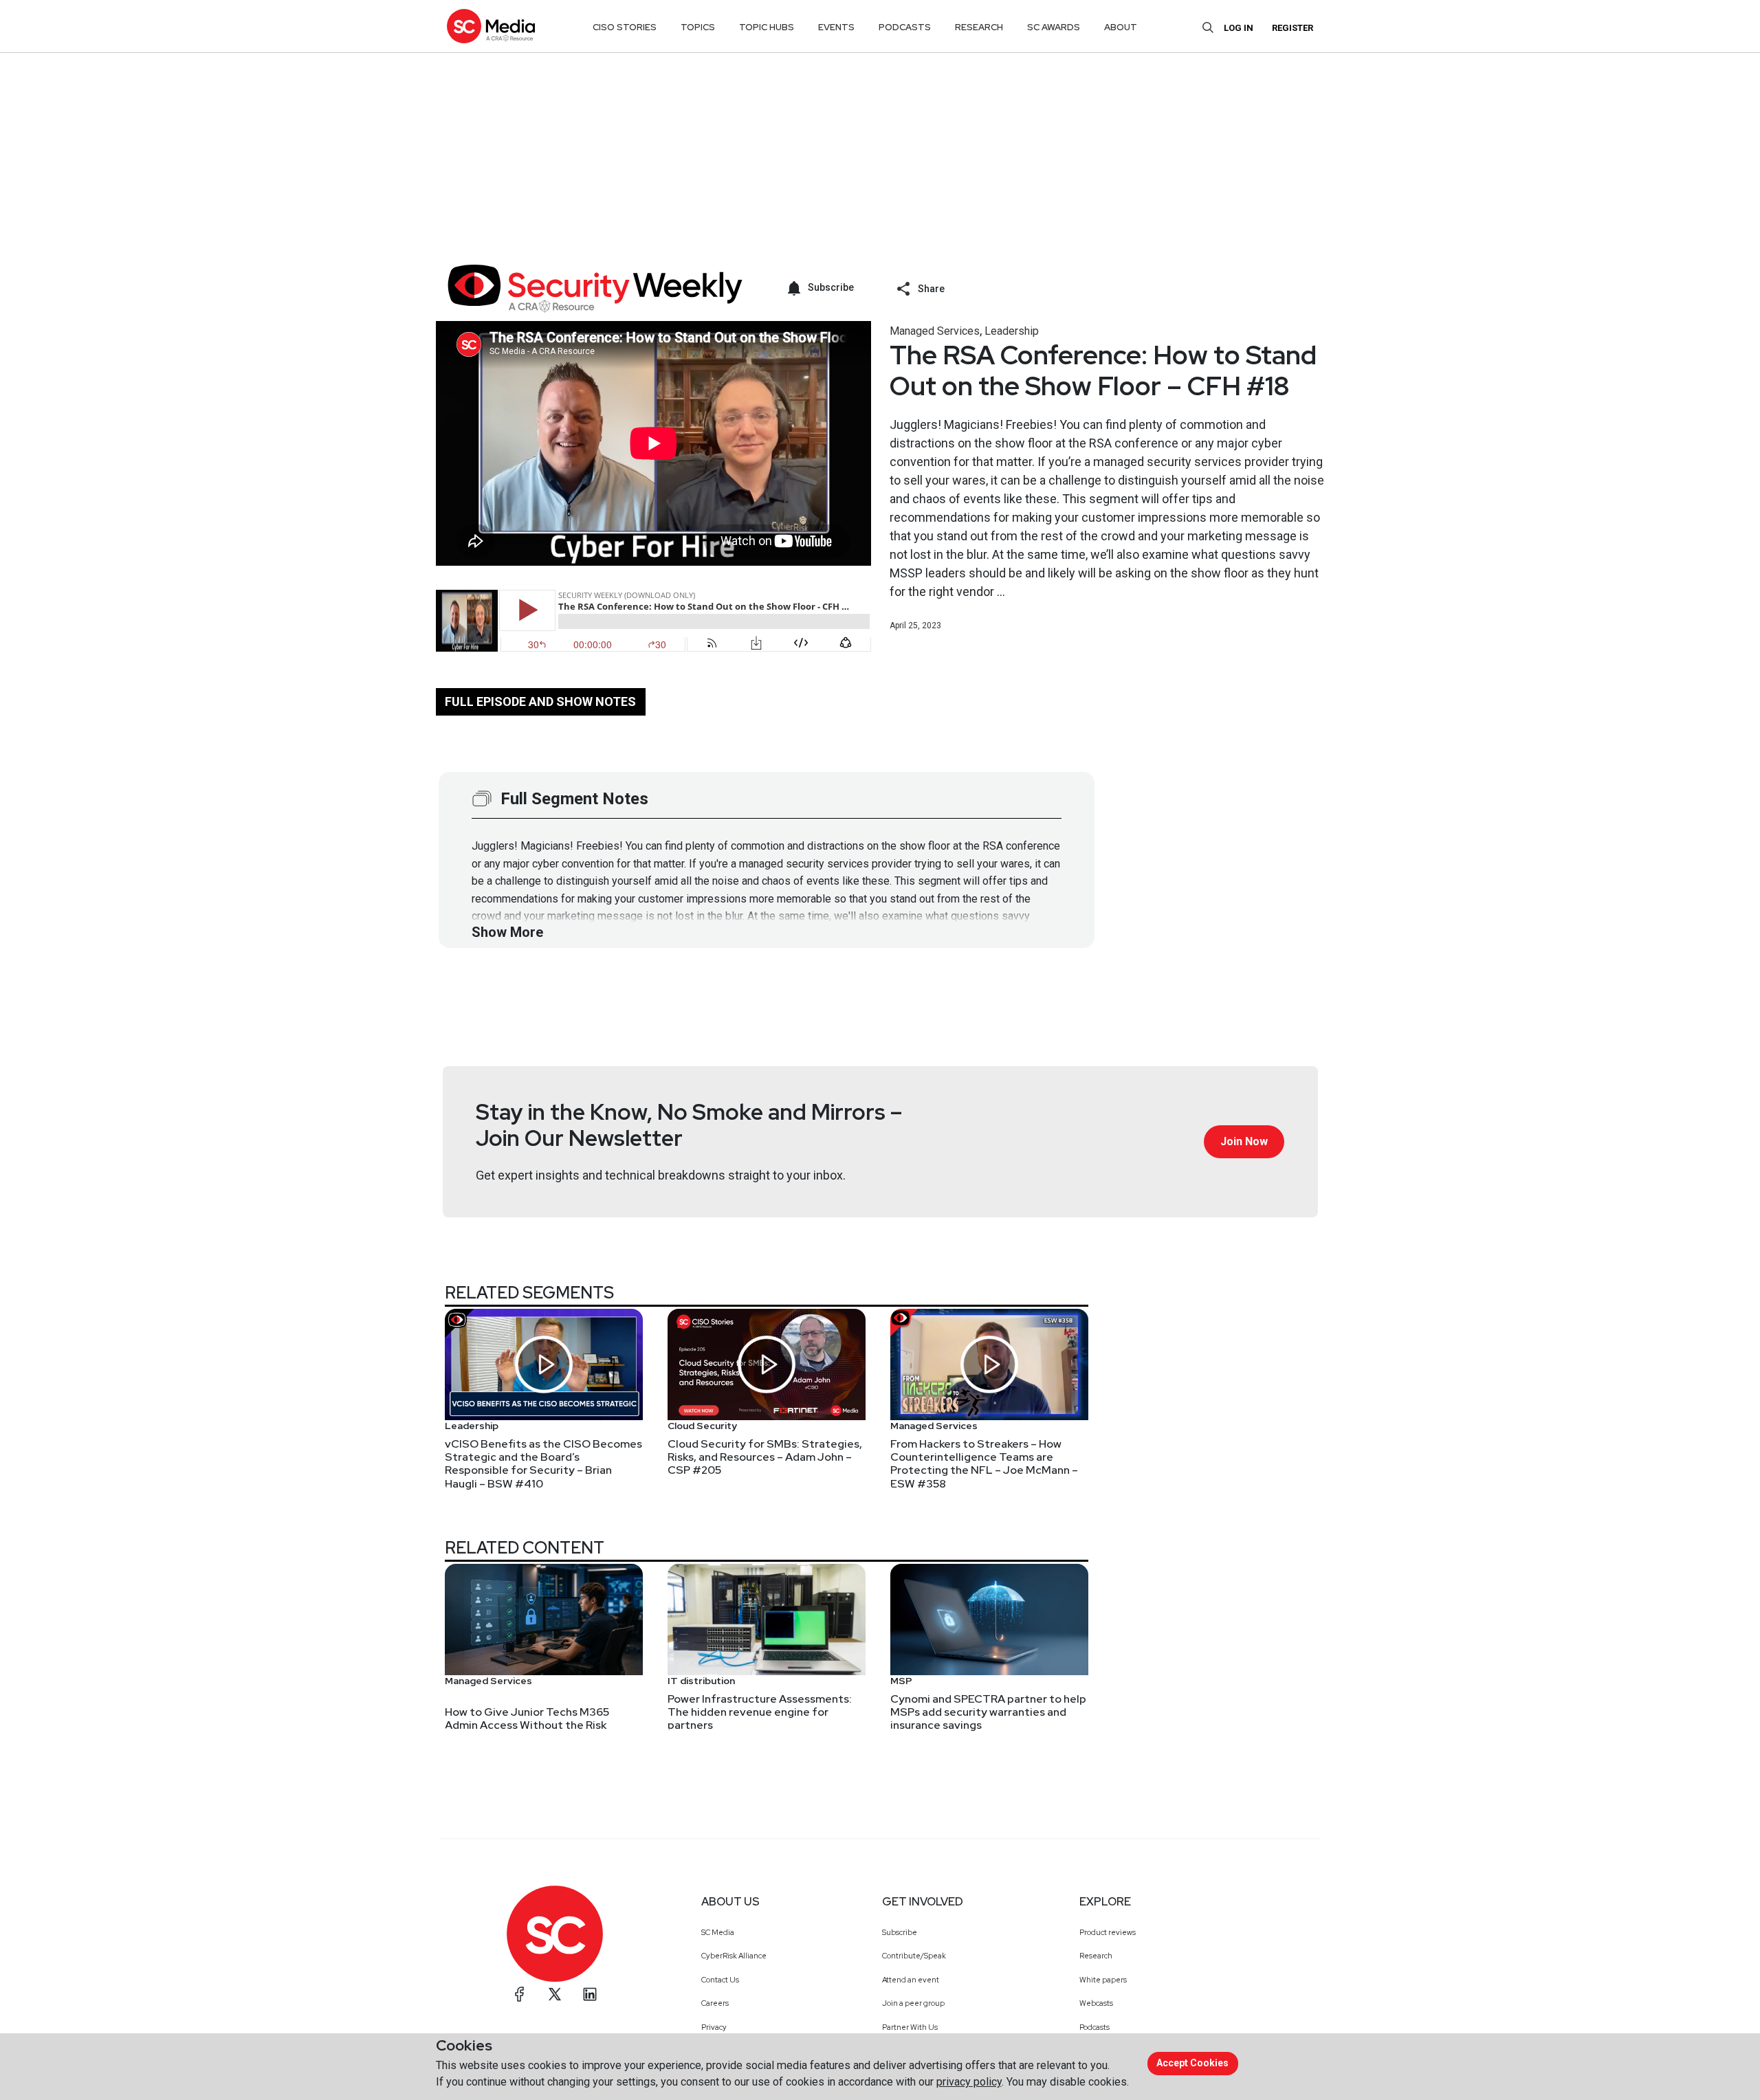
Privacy (714, 2027)
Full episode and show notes (540, 701)
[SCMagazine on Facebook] (520, 1994)
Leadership (1012, 331)
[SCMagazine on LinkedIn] (590, 1994)
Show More (507, 932)
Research (1096, 1956)
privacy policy (969, 2082)
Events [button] (836, 27)
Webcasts (1096, 2003)
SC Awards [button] (1054, 27)
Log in (1239, 28)
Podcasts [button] (905, 27)
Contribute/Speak (914, 1956)
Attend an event (911, 1980)
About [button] (1121, 27)
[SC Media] (491, 26)
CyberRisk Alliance (734, 1956)
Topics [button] (698, 27)
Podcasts (1094, 2027)
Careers (715, 2003)
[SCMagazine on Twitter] (555, 1994)
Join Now (1244, 1141)
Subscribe (900, 1932)
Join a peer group (913, 2003)
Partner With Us (910, 2027)
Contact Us (720, 1980)
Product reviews (1108, 1932)
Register (1292, 28)
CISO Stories (625, 27)
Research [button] (979, 27)
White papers (1103, 1980)
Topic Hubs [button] (767, 27)
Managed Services (935, 331)
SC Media (718, 1932)
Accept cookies (1192, 2063)
